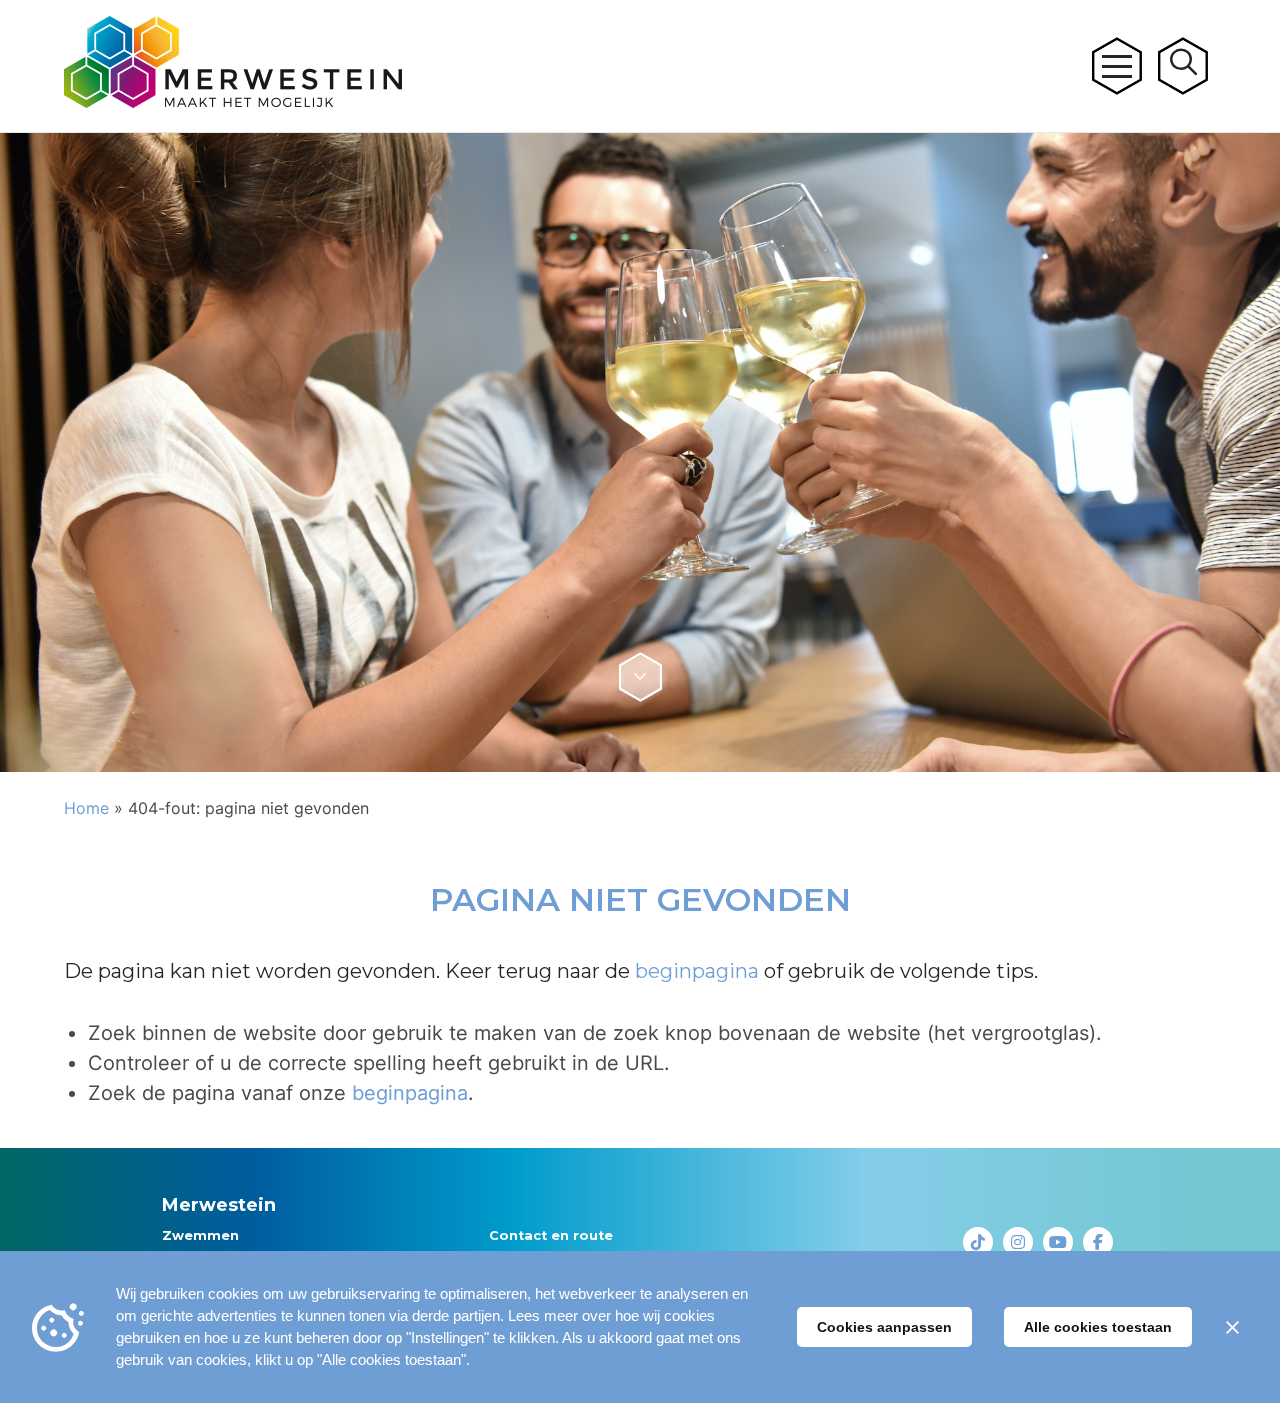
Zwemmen (200, 1235)
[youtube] (1058, 1242)
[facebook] (1098, 1242)
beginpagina (697, 971)
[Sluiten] (1232, 1327)
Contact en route (551, 1235)
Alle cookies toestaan (1098, 1327)
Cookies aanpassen (884, 1327)
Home (86, 808)
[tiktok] (978, 1242)
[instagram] (1018, 1242)
